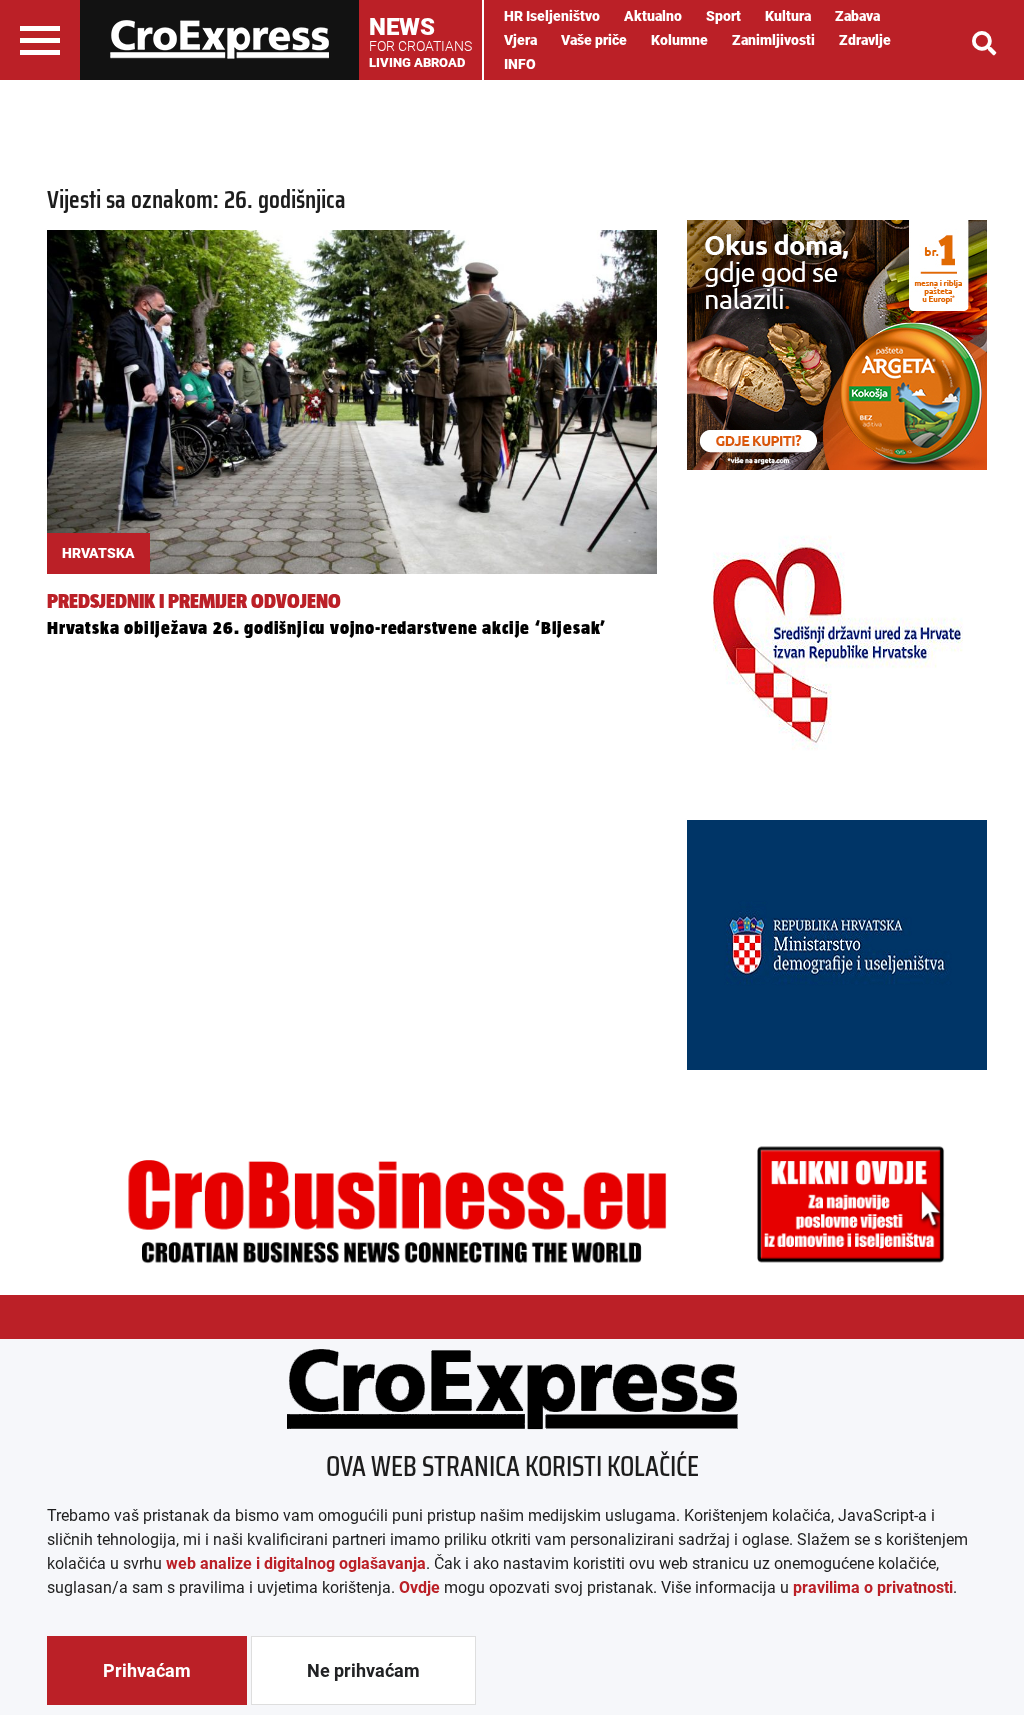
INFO (520, 64)
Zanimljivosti (773, 40)
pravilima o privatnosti (873, 1587)
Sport (723, 16)
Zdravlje (865, 40)
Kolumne (679, 40)
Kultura (788, 16)
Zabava (857, 16)
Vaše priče (594, 40)
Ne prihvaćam (363, 1670)
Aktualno (653, 16)
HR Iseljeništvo (552, 16)
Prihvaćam (147, 1670)
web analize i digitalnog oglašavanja (296, 1563)
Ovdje (419, 1587)
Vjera (520, 40)
